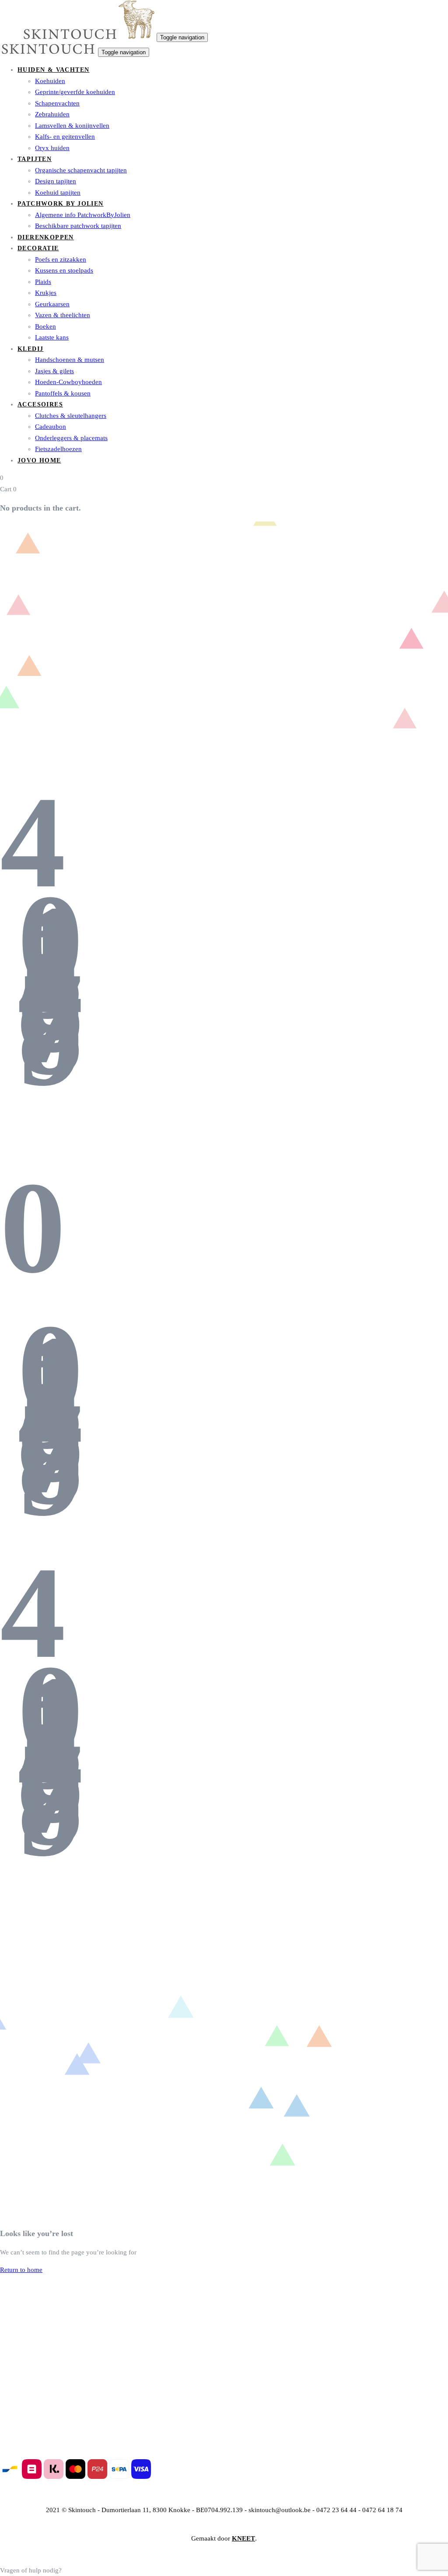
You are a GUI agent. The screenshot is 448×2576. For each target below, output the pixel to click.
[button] (31, 2570)
